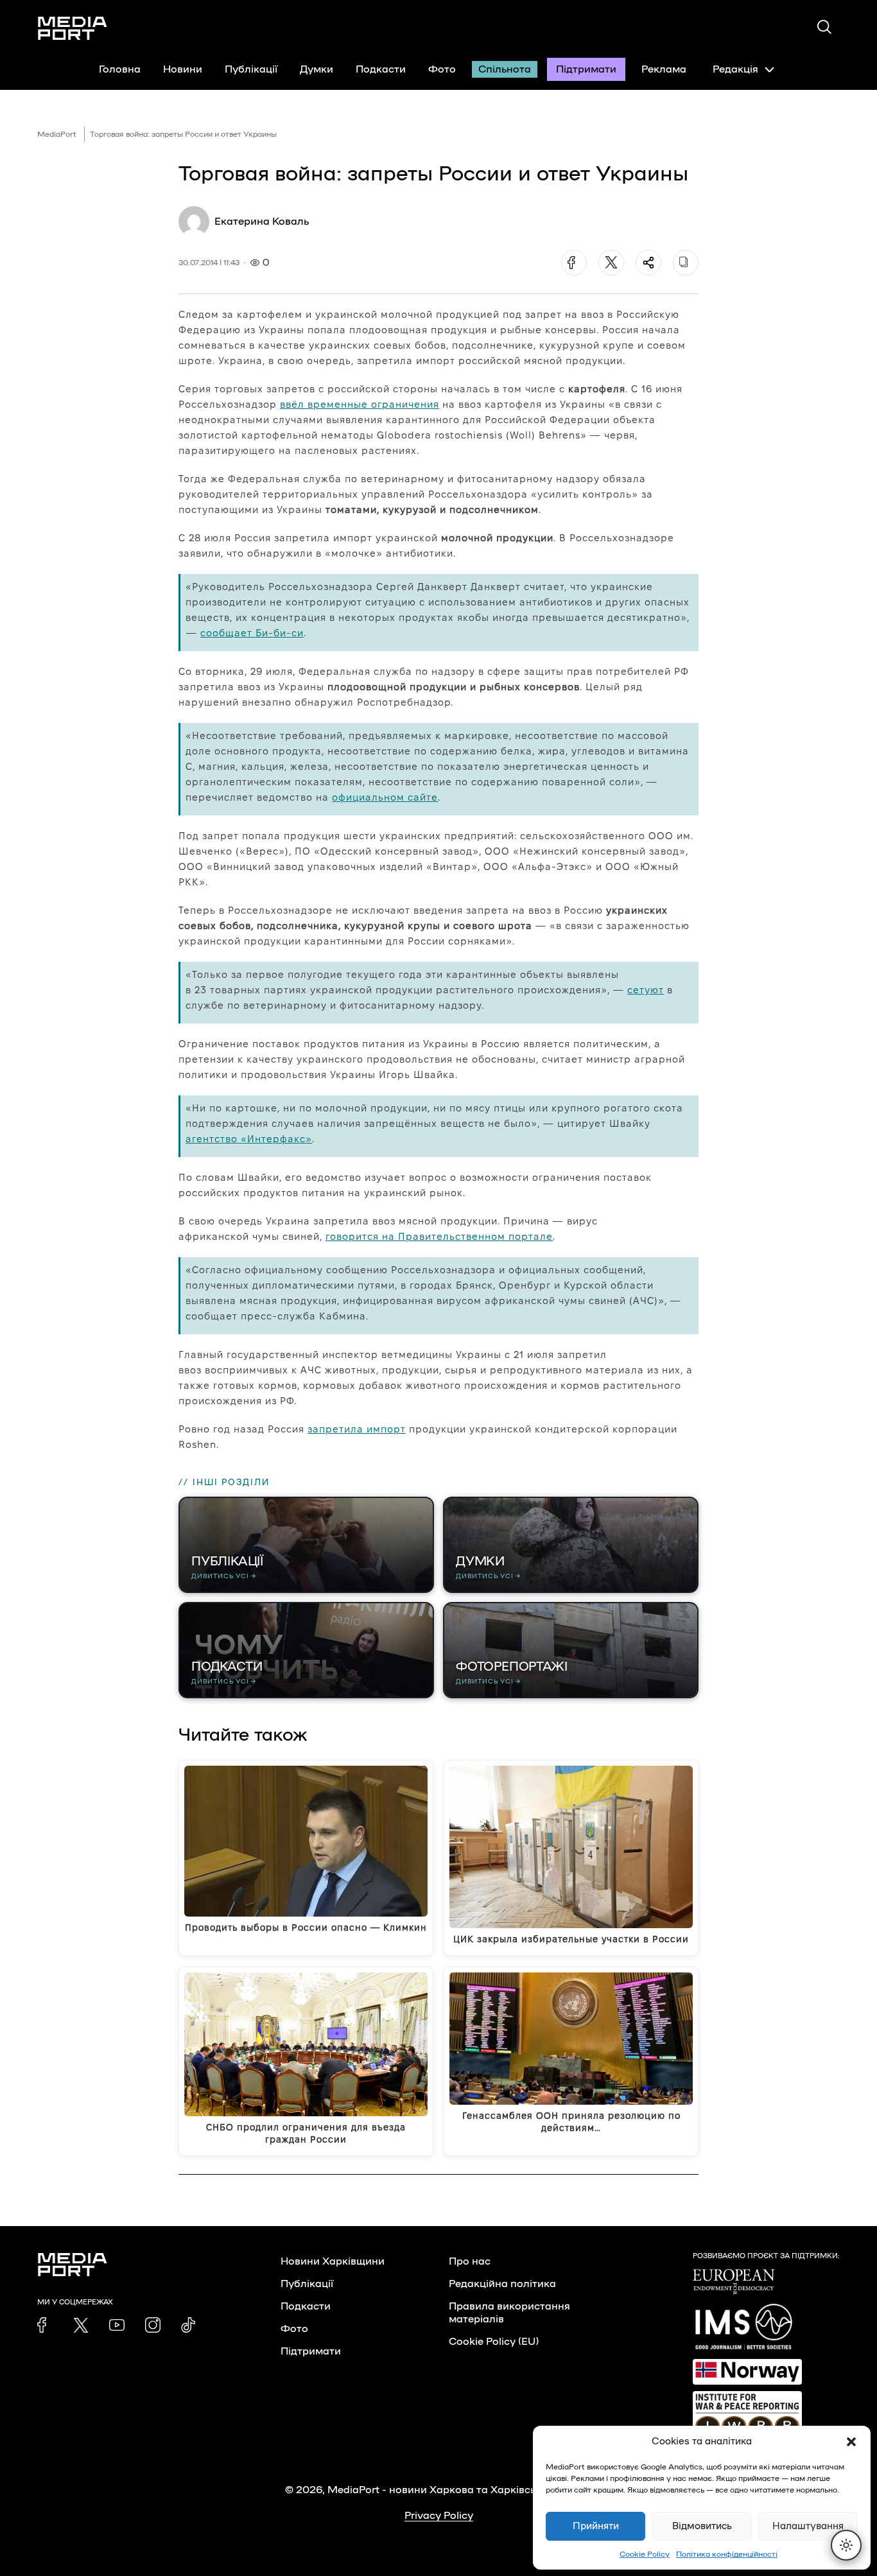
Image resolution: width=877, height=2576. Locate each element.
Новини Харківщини (333, 2261)
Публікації (251, 69)
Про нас (470, 2261)
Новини (183, 69)
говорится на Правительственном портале (439, 1236)
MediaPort (57, 134)
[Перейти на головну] (73, 28)
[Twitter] (611, 263)
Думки (317, 69)
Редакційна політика (502, 2284)
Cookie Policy (645, 2554)
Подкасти (381, 69)
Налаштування (808, 2526)
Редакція (735, 69)
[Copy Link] (686, 263)
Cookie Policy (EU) (494, 2342)
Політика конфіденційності (727, 2554)
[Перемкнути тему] (846, 2545)
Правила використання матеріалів (509, 2313)
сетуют (646, 990)
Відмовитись (702, 2526)
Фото (442, 69)
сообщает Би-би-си (252, 633)
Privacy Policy (439, 2516)
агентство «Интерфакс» (249, 1139)
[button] (851, 2442)
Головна (120, 69)
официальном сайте (385, 797)
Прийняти (596, 2526)
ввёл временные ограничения (360, 404)
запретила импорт (357, 1429)
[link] (45, 2325)
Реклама (664, 69)
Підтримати (586, 69)
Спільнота (505, 69)
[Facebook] (574, 263)
